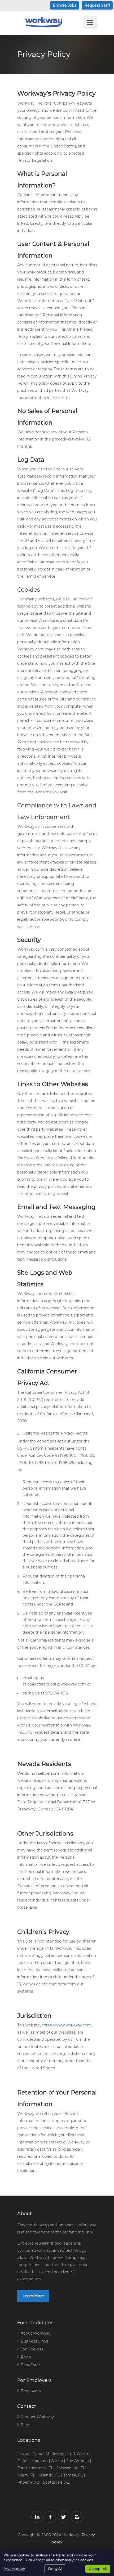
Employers (31, 2391)
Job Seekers (32, 2349)
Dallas (23, 2461)
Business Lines (34, 2341)
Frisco (23, 2454)
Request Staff (97, 5)
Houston (40, 2461)
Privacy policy (14, 2569)
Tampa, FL (73, 2475)
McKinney (55, 2454)
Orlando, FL (49, 2475)
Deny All (55, 2569)
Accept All (98, 2569)
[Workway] (50, 22)
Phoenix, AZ (28, 2482)
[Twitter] (64, 2517)
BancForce (31, 2365)
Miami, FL (26, 2475)
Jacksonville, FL (71, 2468)
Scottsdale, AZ (56, 2482)
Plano (37, 2454)
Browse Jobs (65, 5)
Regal (26, 2357)
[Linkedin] (37, 2517)
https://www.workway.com (67, 2025)
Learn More (33, 2296)
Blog (25, 2425)
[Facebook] (50, 2517)
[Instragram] (77, 2517)
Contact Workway (37, 2417)
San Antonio (78, 2461)
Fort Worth (78, 2454)
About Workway (36, 2333)
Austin (57, 2461)
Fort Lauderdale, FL (35, 2468)
